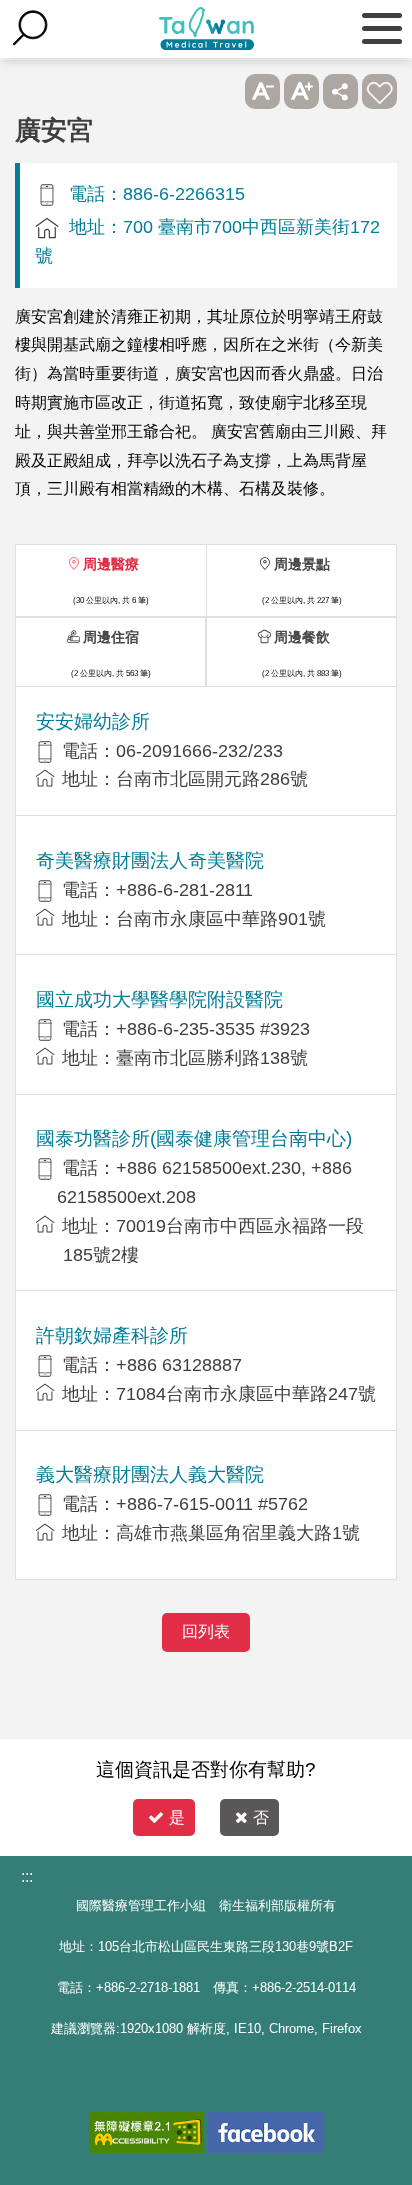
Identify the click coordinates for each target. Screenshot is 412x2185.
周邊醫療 (111, 564)
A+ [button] (301, 91)
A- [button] (262, 91)
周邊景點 (302, 564)
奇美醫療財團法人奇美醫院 (150, 860)
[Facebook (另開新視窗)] (265, 2132)
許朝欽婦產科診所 (112, 1335)
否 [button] (261, 1817)
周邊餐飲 (302, 637)
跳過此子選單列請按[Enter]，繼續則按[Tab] (223, 91)
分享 (340, 91)
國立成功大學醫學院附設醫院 (159, 999)
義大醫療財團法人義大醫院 (150, 1474)
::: (27, 1876)
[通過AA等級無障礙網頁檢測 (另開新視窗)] (146, 2132)
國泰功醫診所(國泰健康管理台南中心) (194, 1138)
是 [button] (177, 1817)
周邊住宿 (111, 637)
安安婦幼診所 (93, 721)
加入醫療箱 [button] (379, 91)
